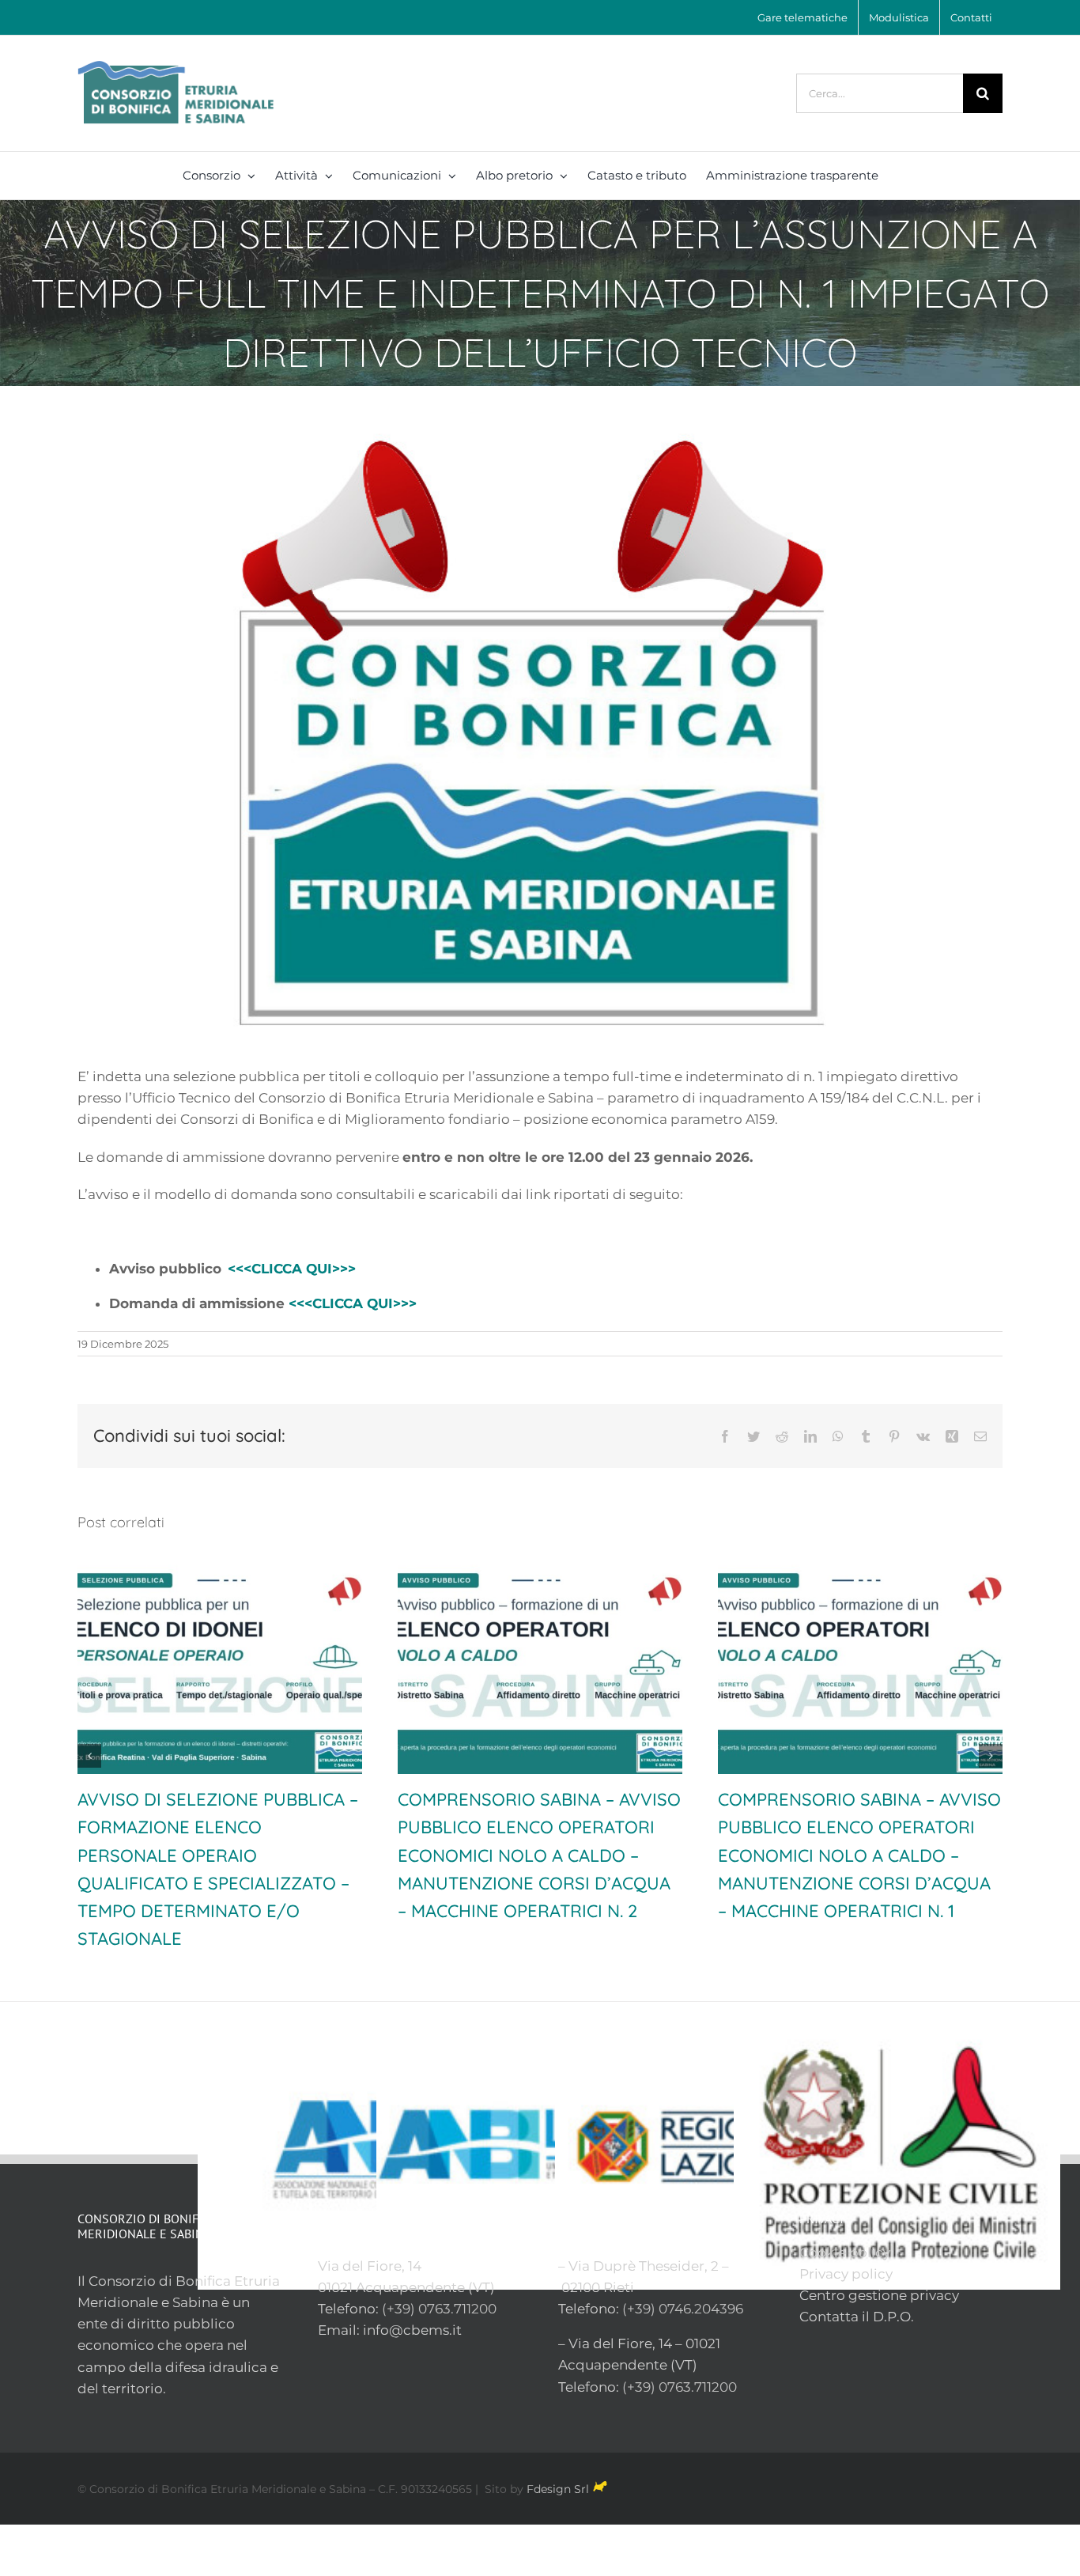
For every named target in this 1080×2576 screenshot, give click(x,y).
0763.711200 (457, 2281)
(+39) (400, 2281)
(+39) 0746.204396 (683, 2281)
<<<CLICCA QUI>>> (292, 1269)
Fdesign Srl (558, 2461)
